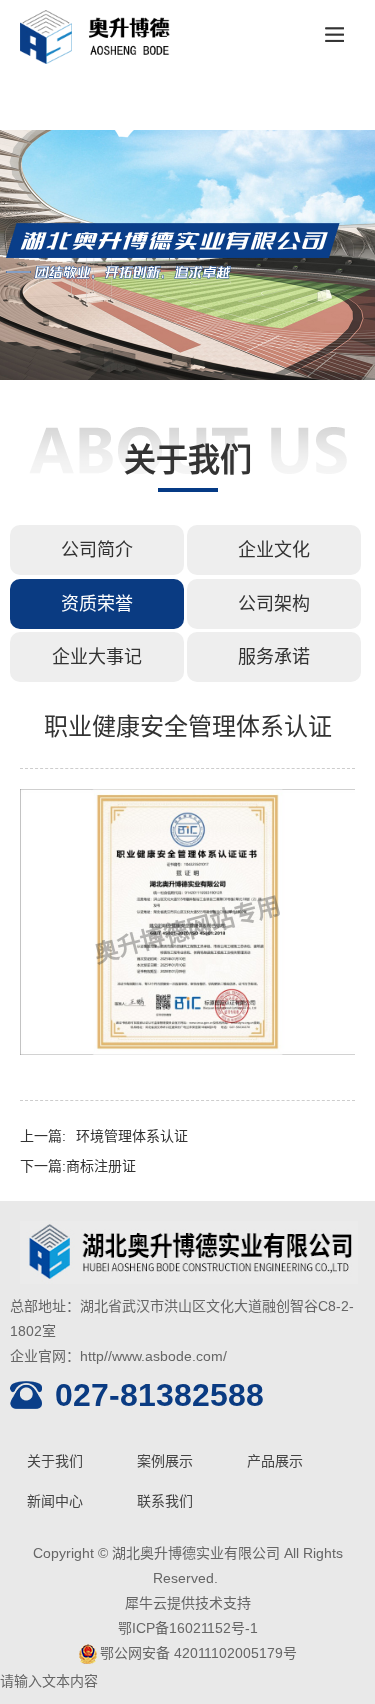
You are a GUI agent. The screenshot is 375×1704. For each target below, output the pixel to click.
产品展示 (275, 1461)
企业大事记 (97, 657)
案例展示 (165, 1461)
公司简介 (97, 550)
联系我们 (165, 1501)
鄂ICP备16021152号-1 (188, 1628)
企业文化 (274, 550)
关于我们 (55, 1461)
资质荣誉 (97, 604)
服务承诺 (274, 657)
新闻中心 (55, 1501)
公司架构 (274, 604)
